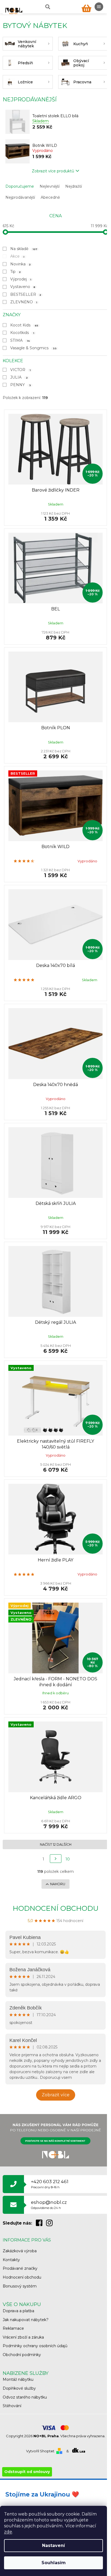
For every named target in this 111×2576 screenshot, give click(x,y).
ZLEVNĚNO (24, 302)
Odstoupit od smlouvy (27, 2472)
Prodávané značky (20, 2268)
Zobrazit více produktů (53, 171)
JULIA (19, 377)
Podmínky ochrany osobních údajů (35, 2346)
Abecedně (50, 197)
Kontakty (11, 2260)
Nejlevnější (50, 186)
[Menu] (99, 7)
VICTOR (20, 370)
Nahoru (58, 1884)
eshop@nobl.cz (49, 2205)
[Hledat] (47, 7)
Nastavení (53, 2545)
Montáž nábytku (18, 2379)
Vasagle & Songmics (33, 348)
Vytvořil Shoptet (40, 2451)
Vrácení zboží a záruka (23, 2337)
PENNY (21, 385)
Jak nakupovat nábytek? (26, 2320)
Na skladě (24, 249)
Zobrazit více (56, 2095)
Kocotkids (22, 333)
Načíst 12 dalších (56, 1844)
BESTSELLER (26, 294)
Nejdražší (74, 186)
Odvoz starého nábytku (25, 2397)
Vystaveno (23, 287)
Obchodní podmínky (22, 2355)
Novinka (20, 264)
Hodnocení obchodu (56, 1908)
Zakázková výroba (20, 2251)
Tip (15, 272)
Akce (18, 256)
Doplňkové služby (19, 2388)
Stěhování (12, 2406)
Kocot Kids (24, 325)
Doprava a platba (18, 2311)
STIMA (20, 340)
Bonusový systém (20, 2286)
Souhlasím (54, 2563)
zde (8, 2532)
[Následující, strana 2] (56, 1859)
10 (68, 1859)
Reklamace (13, 2328)
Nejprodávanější (20, 197)
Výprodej (21, 279)
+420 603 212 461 (50, 2184)
